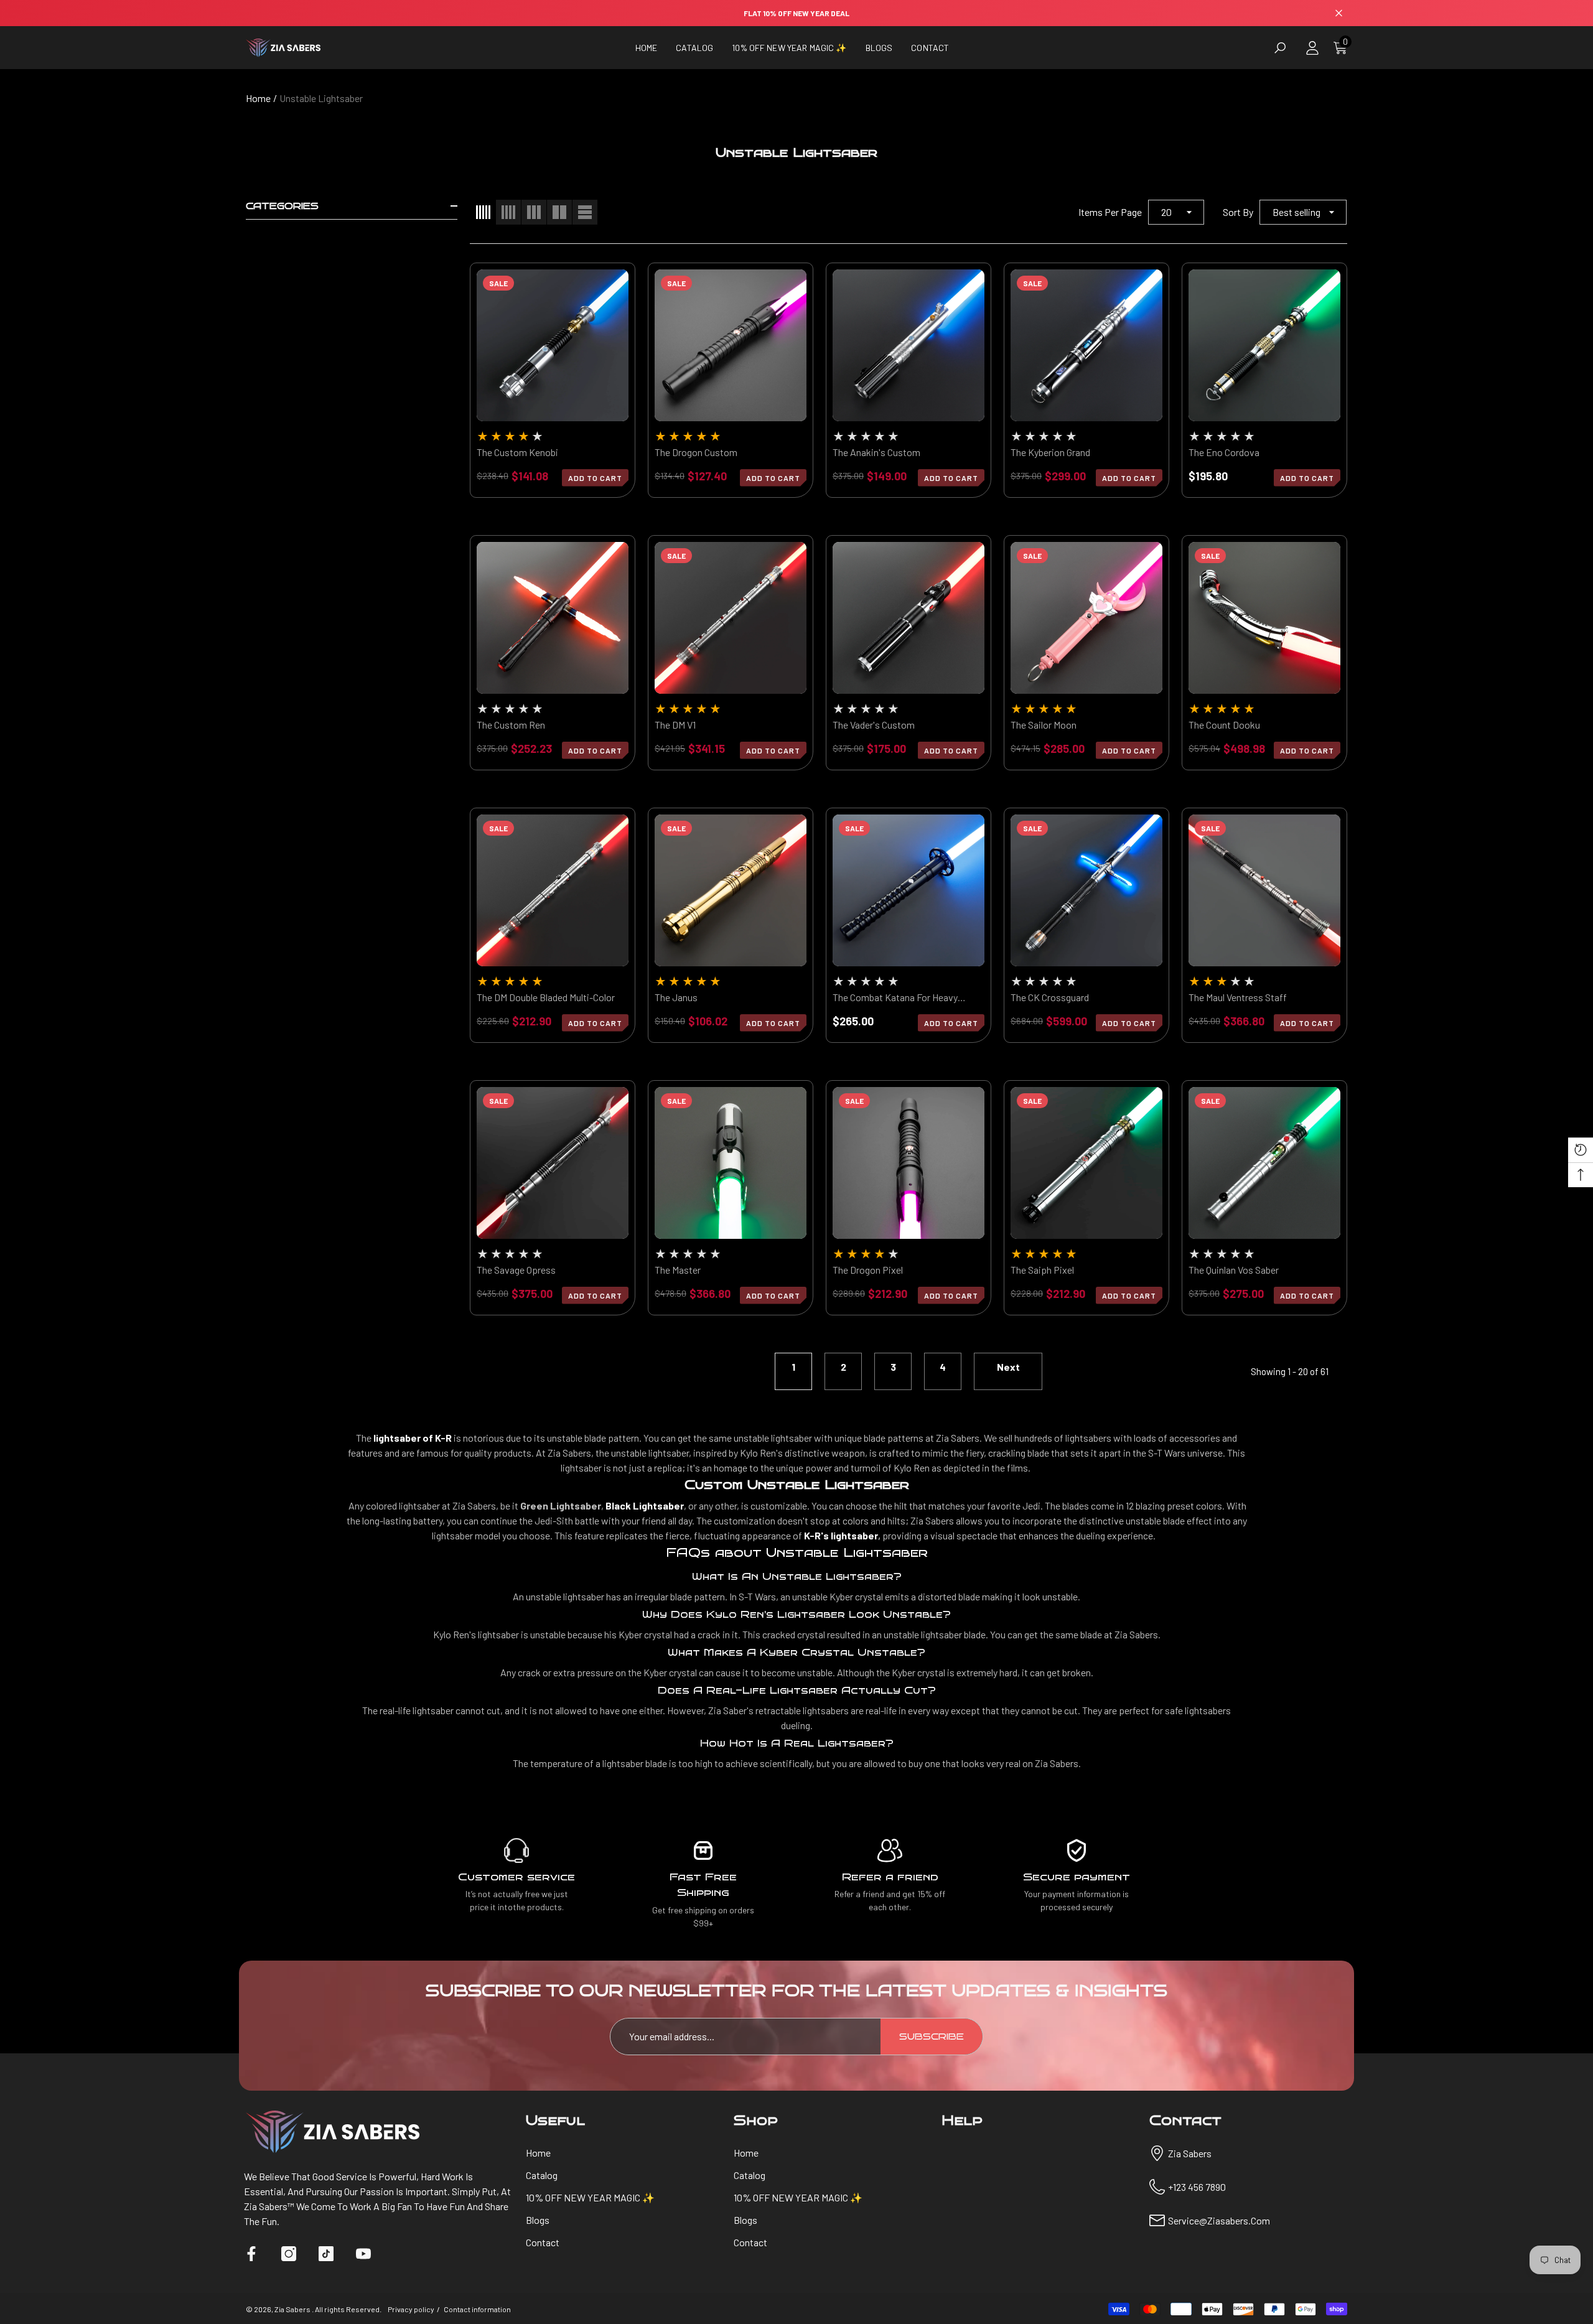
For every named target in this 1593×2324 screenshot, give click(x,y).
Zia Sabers (293, 2309)
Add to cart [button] (595, 478)
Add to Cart (773, 478)
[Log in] (1312, 48)
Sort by (1238, 212)
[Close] (1339, 13)
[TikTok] (326, 2254)
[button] (694, 48)
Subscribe (932, 2037)
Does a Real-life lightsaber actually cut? (797, 1690)
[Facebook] (251, 2254)
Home (258, 98)
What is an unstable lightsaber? (797, 1576)
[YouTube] (363, 2254)
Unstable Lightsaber (321, 98)
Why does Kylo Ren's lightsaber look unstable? (796, 1614)
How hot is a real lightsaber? (797, 1743)
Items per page (1110, 212)
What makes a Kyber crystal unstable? (796, 1652)
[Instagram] (289, 2254)
